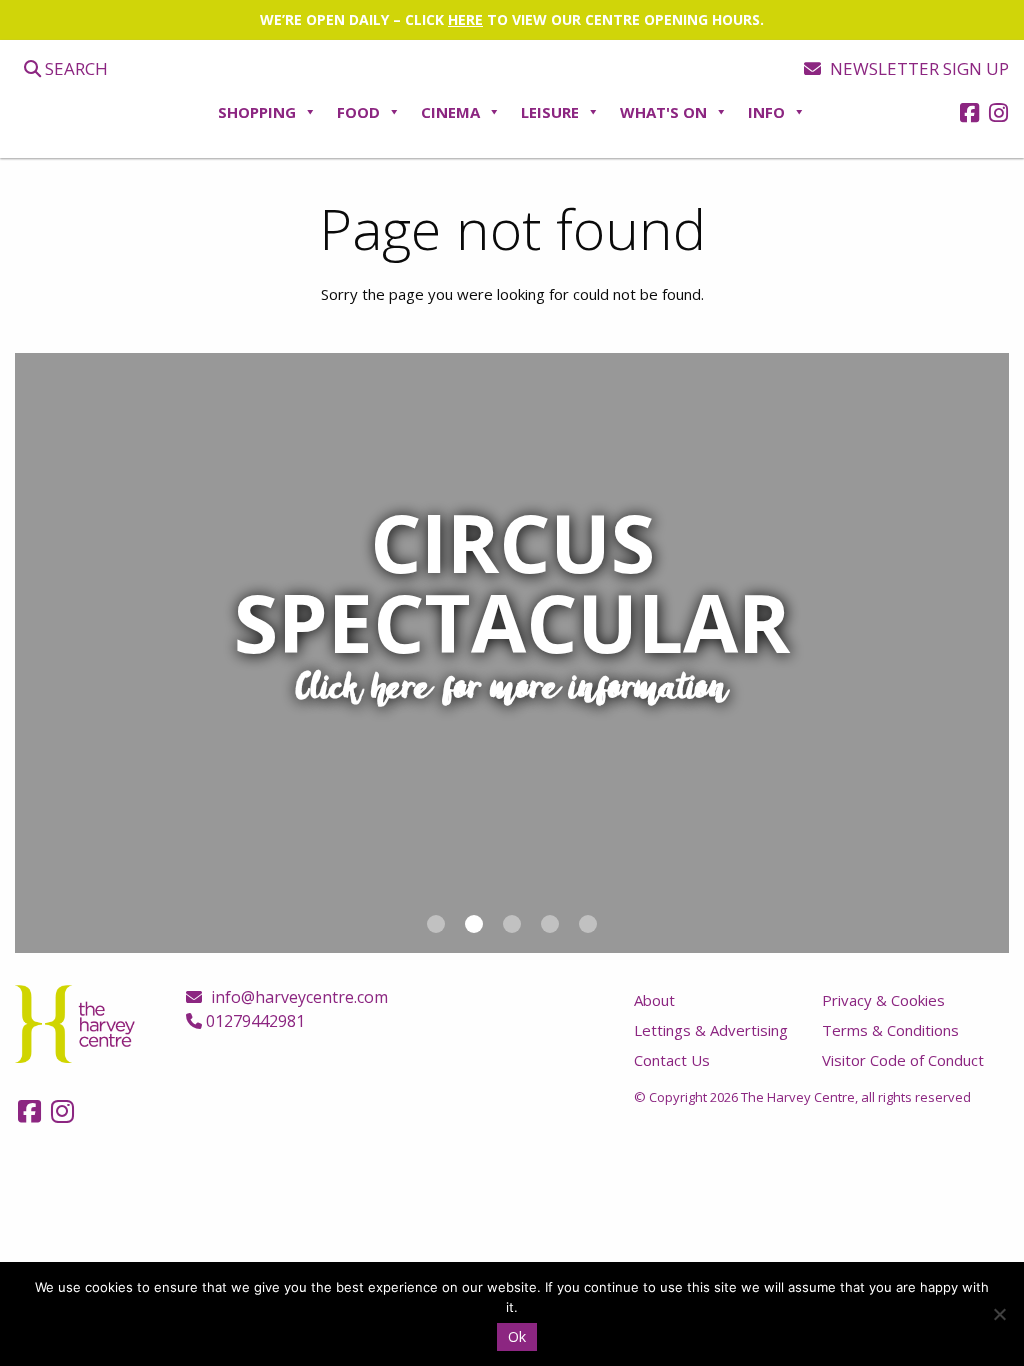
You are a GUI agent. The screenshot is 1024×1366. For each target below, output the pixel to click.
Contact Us (672, 1060)
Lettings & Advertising (711, 1030)
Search (74, 68)
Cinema (450, 112)
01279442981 (253, 1021)
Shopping (257, 112)
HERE (465, 19)
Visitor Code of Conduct (903, 1060)
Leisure (550, 112)
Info (766, 112)
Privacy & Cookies (883, 1000)
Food (358, 112)
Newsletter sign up (917, 68)
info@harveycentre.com (297, 997)
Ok (517, 1336)
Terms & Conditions (890, 1030)
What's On (663, 112)
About (654, 1000)
